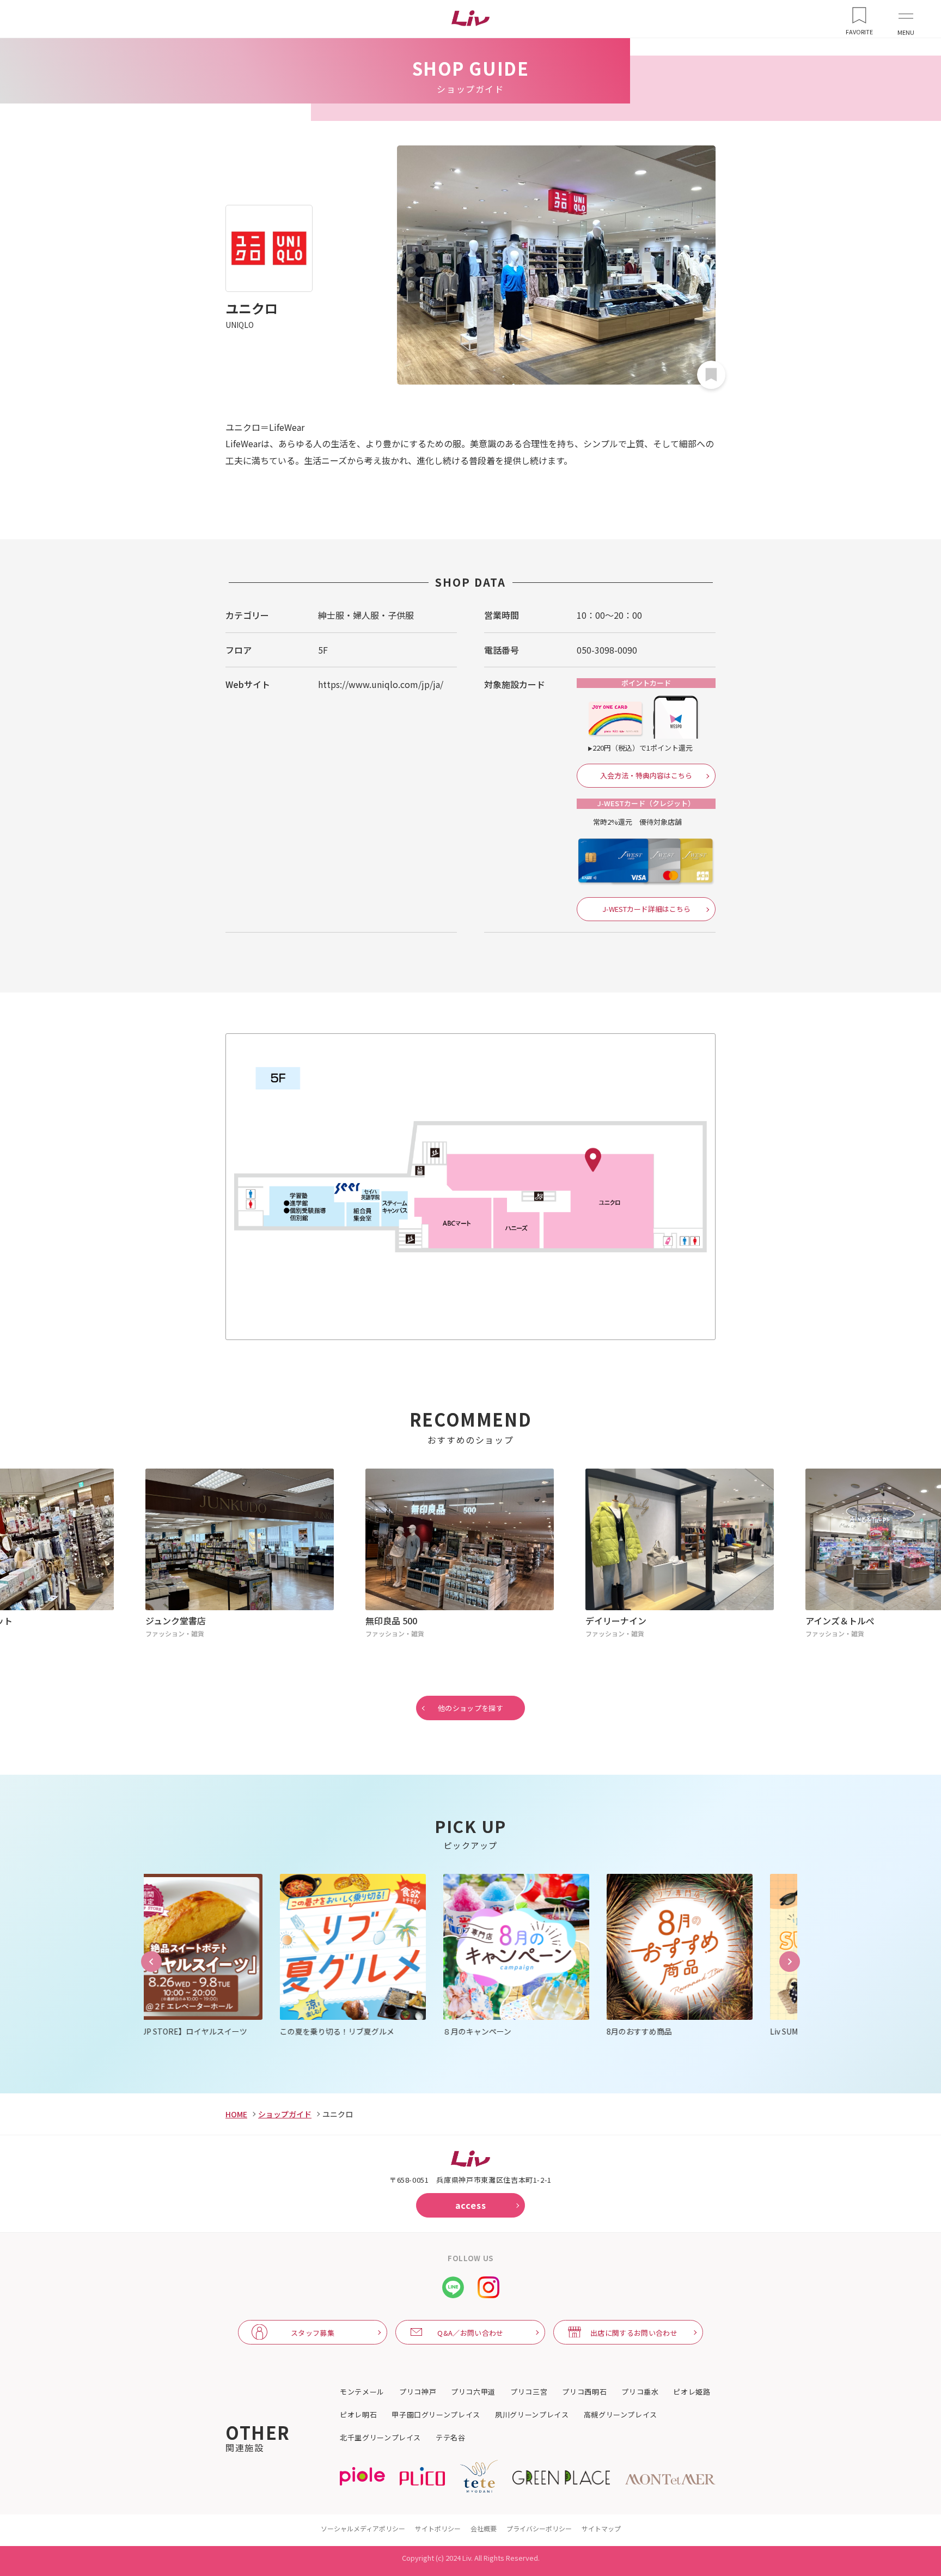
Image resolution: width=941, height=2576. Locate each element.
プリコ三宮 (529, 2392)
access (471, 2205)
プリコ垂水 (640, 2392)
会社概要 (484, 2528)
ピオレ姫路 (692, 2392)
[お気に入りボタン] (711, 375)
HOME (236, 2114)
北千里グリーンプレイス (380, 2438)
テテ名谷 (451, 2438)
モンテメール (362, 2392)
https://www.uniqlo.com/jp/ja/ (381, 684)
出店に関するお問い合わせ (634, 2333)
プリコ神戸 (418, 2392)
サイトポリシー (438, 2528)
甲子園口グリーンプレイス (436, 2415)
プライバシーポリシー (539, 2528)
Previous (151, 1962)
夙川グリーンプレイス (532, 2415)
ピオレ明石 (358, 2415)
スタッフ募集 (313, 2333)
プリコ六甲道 (473, 2392)
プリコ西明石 (584, 2392)
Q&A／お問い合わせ (470, 2333)
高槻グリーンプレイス (621, 2415)
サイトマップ (601, 2528)
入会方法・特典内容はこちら (646, 775)
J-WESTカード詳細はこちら (646, 909)
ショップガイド (285, 2114)
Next (790, 1962)
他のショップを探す (471, 1708)
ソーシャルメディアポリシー (363, 2528)
